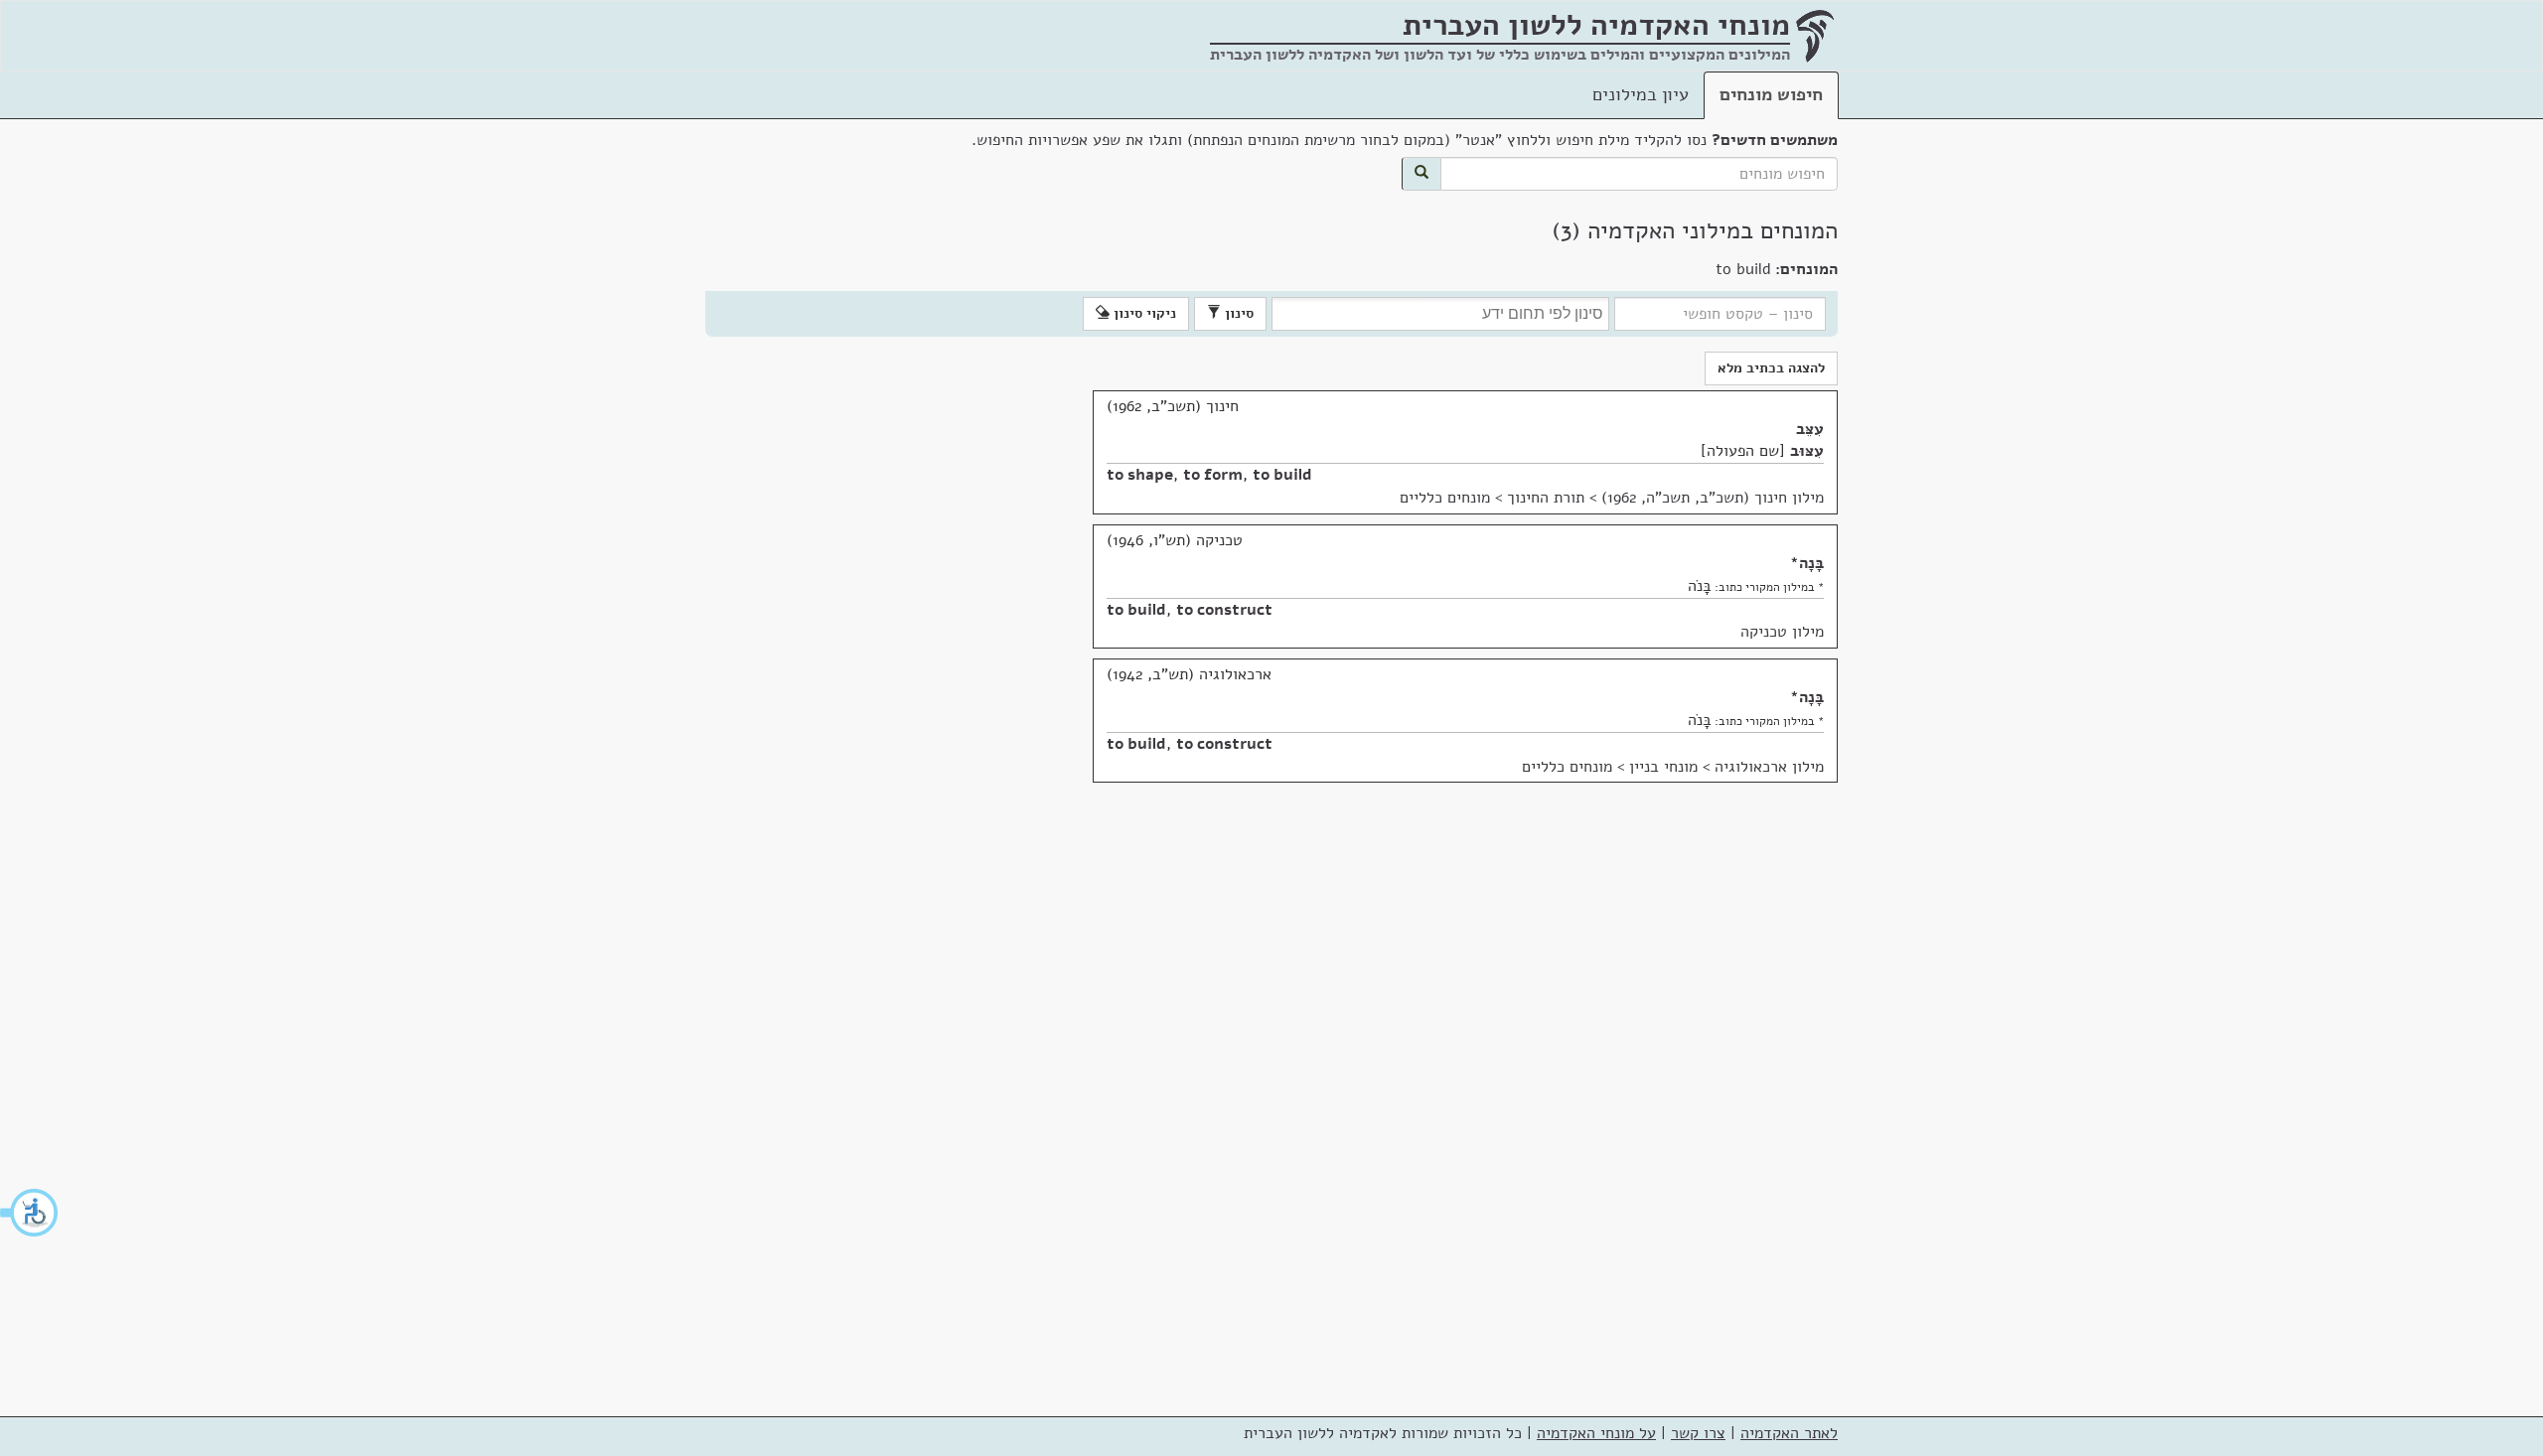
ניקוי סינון (1143, 313)
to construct (1224, 610)
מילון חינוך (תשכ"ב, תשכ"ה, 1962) (1713, 498)
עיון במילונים (1641, 94)
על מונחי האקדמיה (1596, 1433)
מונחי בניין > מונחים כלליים (1610, 767)
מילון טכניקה (1782, 632)
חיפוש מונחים (1771, 94)
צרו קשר (1698, 1433)
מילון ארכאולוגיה (1769, 767)
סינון (1237, 313)
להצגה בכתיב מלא (1771, 368)
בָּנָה (1811, 563)
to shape (1140, 475)
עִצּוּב (1807, 451)
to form (1213, 475)
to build (1282, 475)
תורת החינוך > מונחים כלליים (1492, 498)
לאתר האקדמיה (1789, 1433)
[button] (30, 1213)
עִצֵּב (1810, 429)
